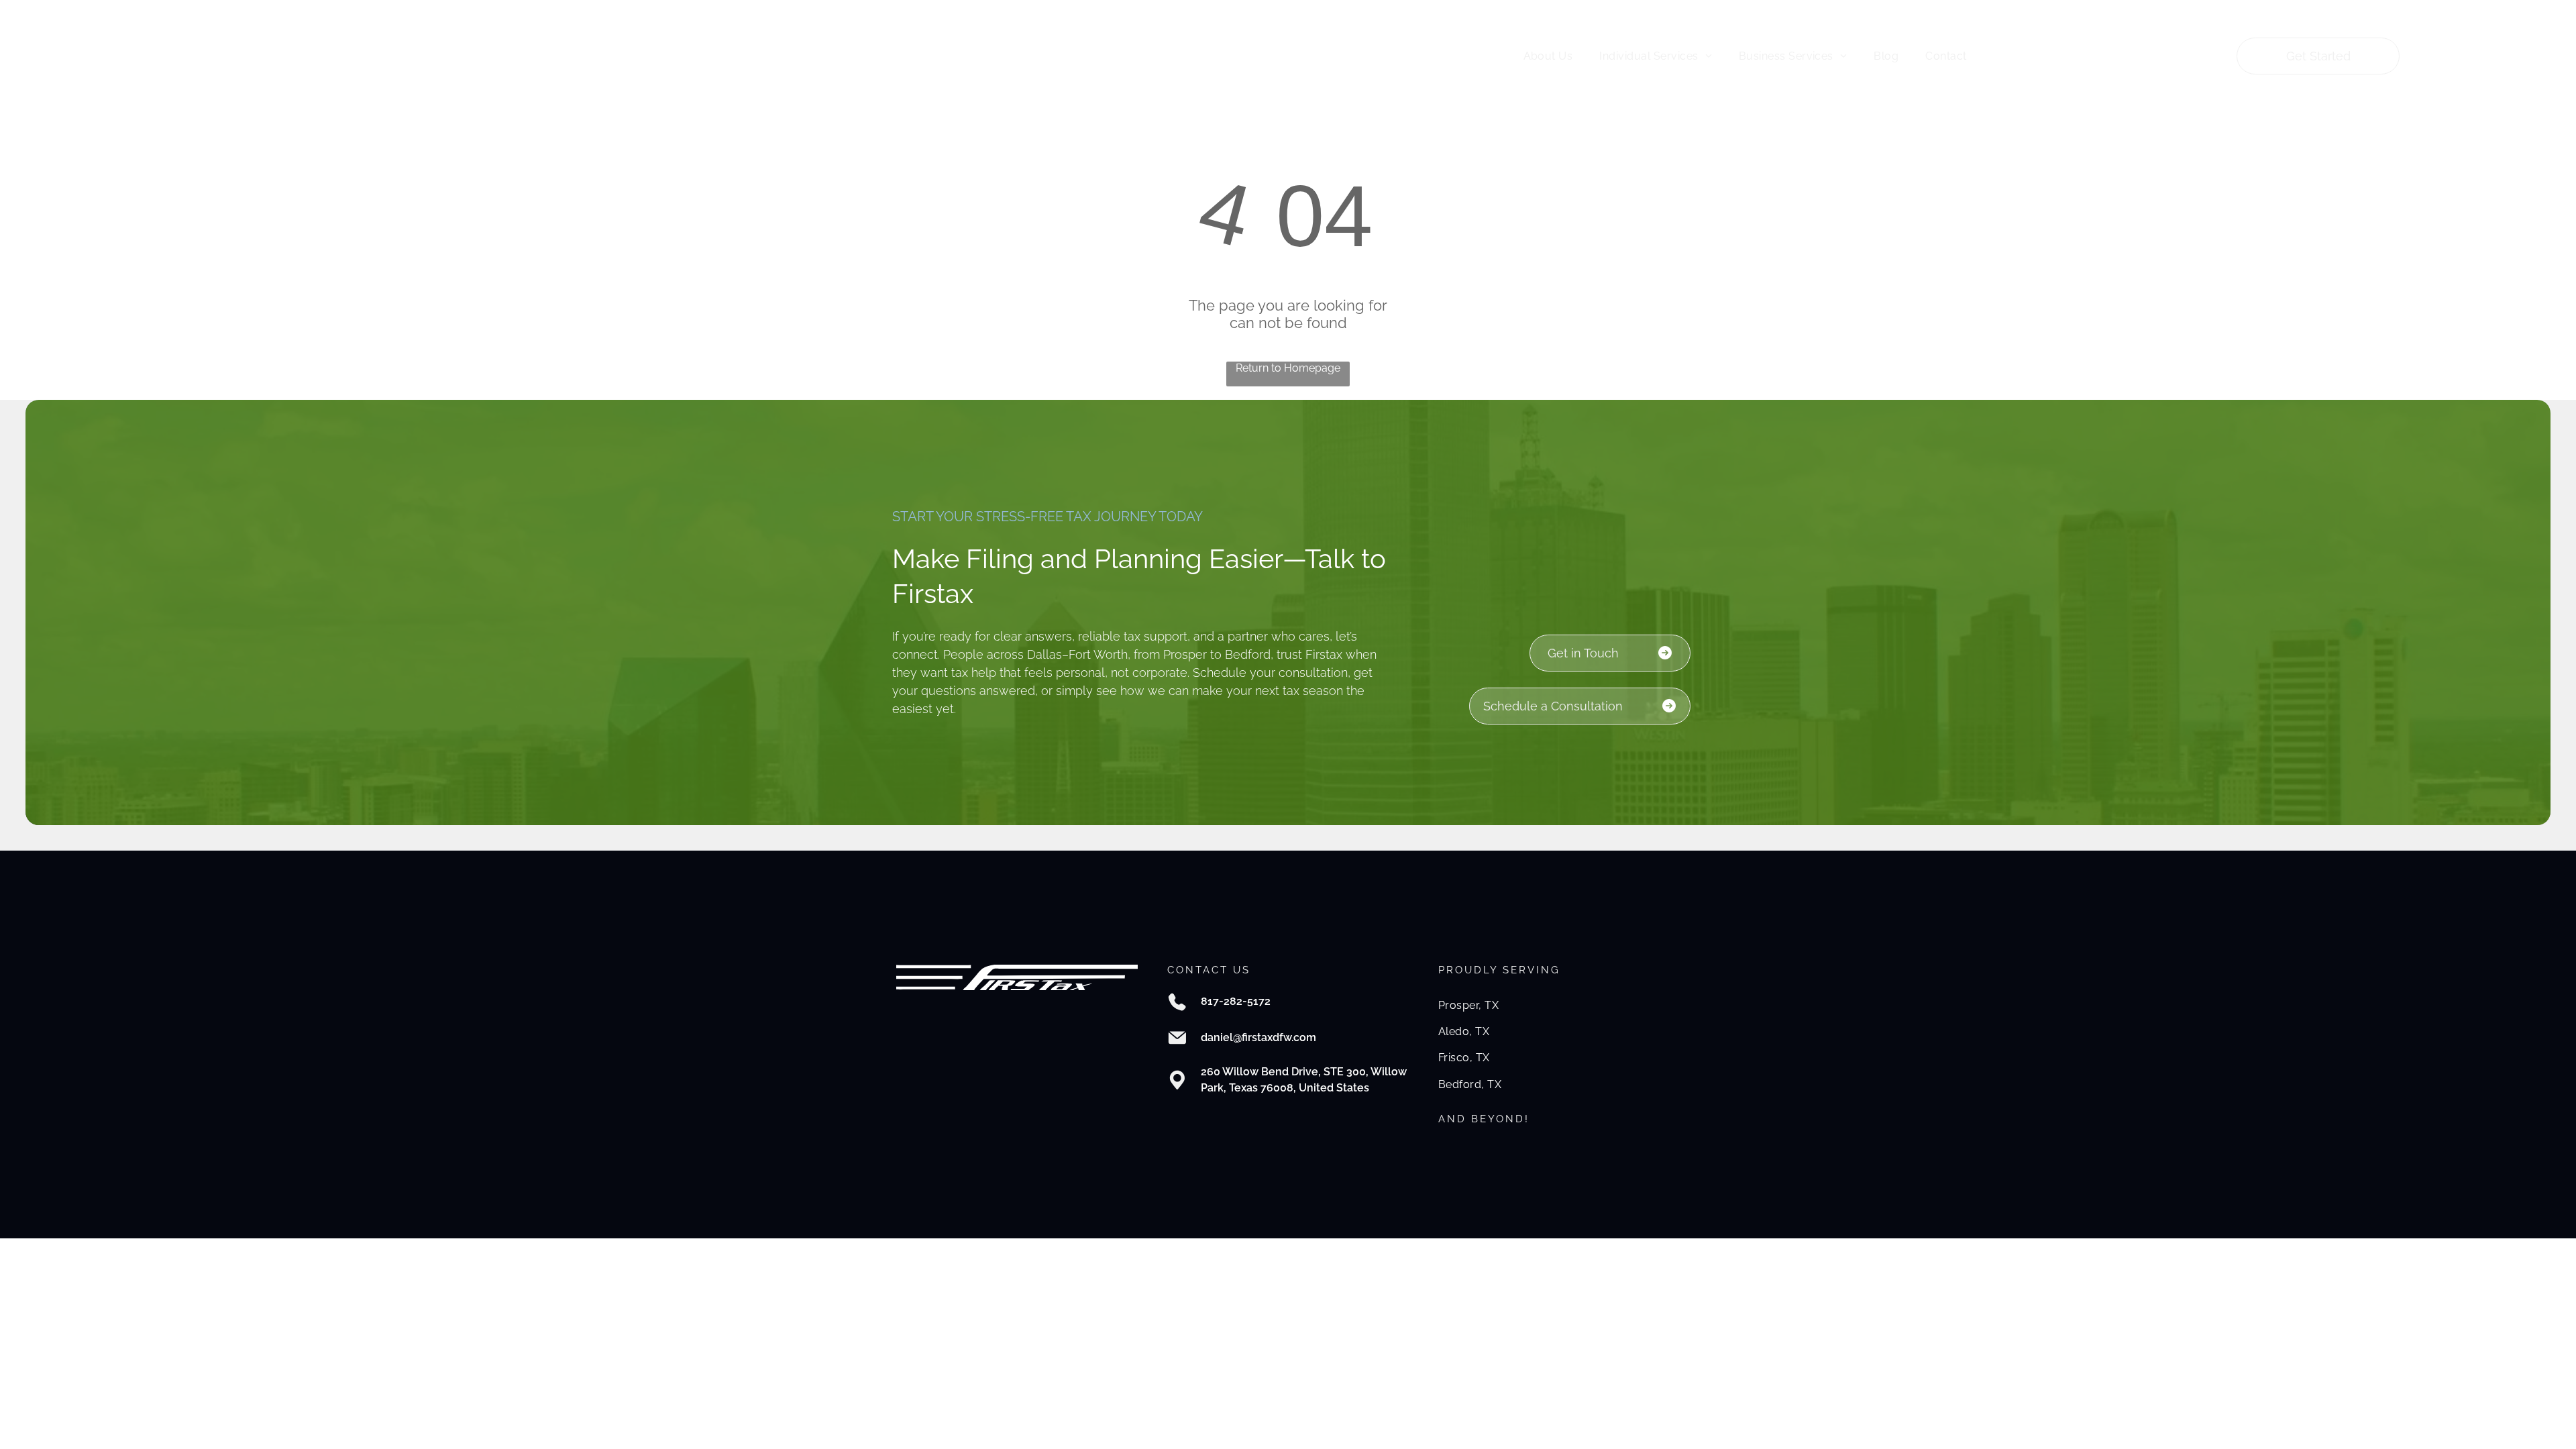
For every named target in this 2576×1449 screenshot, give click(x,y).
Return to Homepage (1288, 368)
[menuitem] (1548, 56)
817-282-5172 (1236, 1001)
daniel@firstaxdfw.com (1258, 1037)
